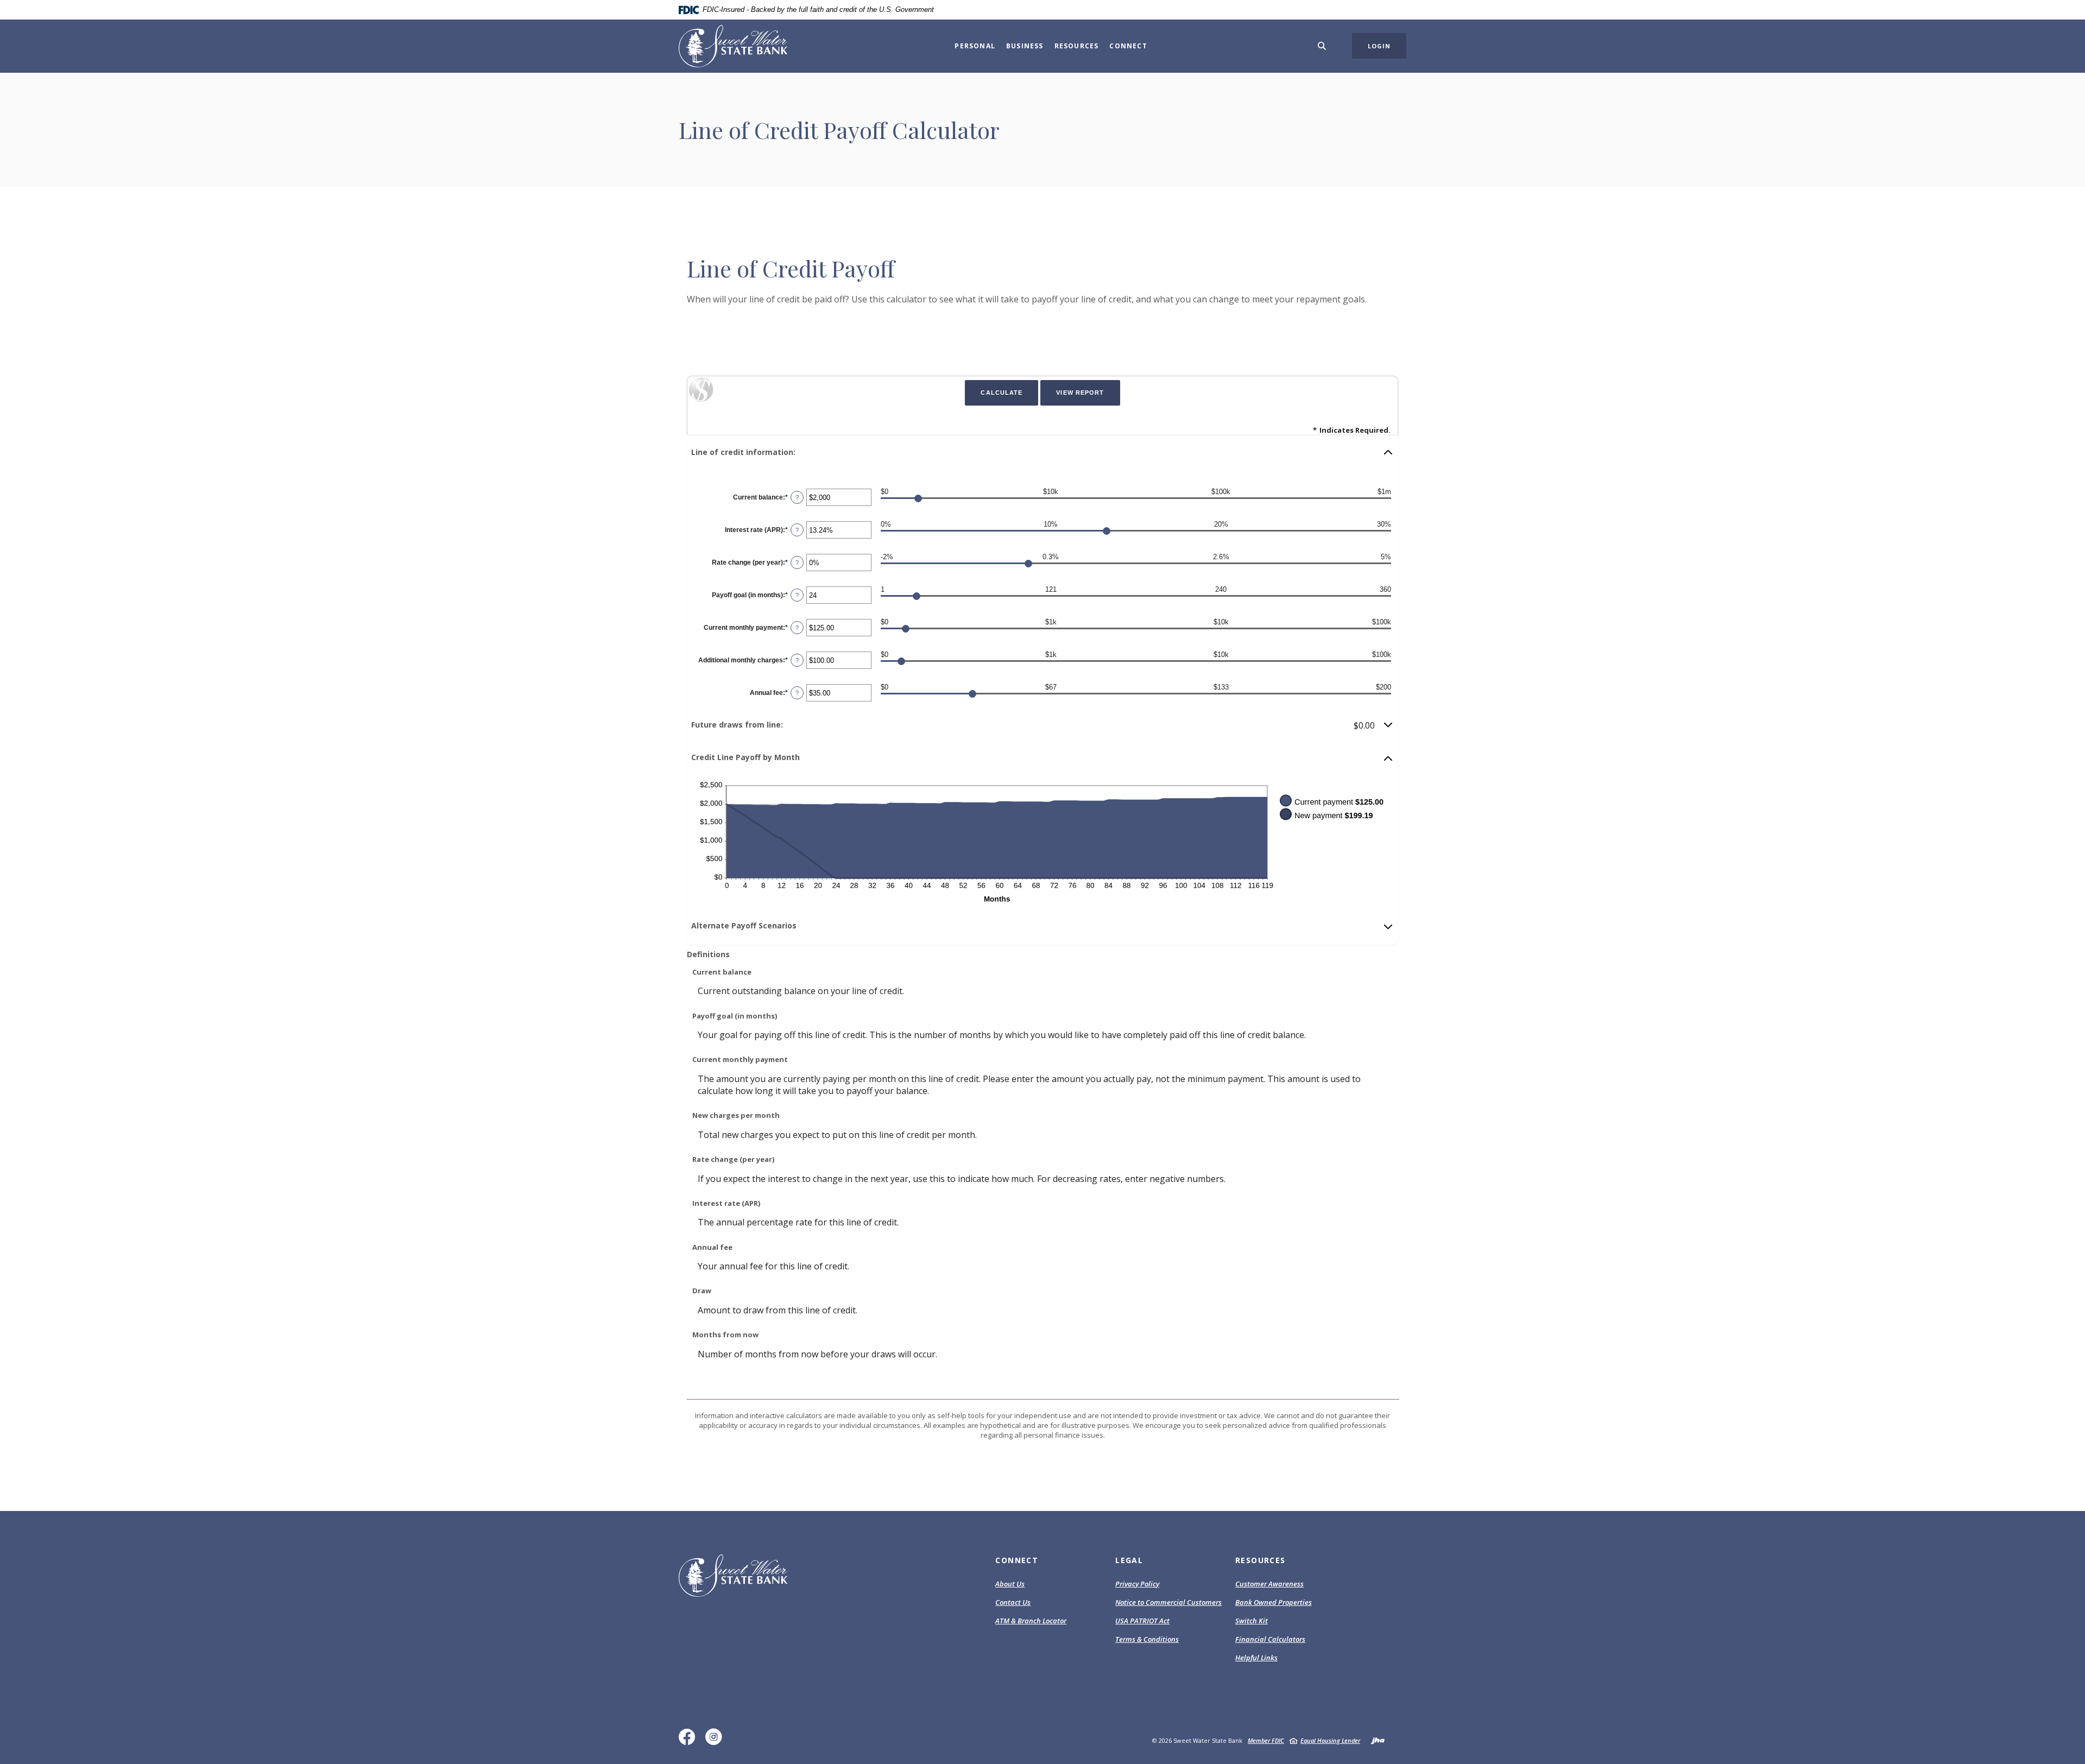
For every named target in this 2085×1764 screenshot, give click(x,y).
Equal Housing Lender (1330, 1740)
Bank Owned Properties (1274, 1602)
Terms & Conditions (1147, 1639)
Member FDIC (1266, 1740)
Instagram (716, 1741)
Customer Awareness (1269, 1584)
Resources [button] (1077, 46)
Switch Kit (1252, 1621)
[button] (1042, 452)
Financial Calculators (1270, 1639)
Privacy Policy (1137, 1584)
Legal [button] (1129, 1560)
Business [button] (1025, 46)
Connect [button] (1128, 46)
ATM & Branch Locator (1031, 1621)
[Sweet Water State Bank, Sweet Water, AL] (733, 46)
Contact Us (1013, 1602)
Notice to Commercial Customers (1168, 1602)
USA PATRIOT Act (1142, 1621)
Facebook (689, 1741)
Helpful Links (1256, 1658)
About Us (1010, 1584)
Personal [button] (975, 46)
